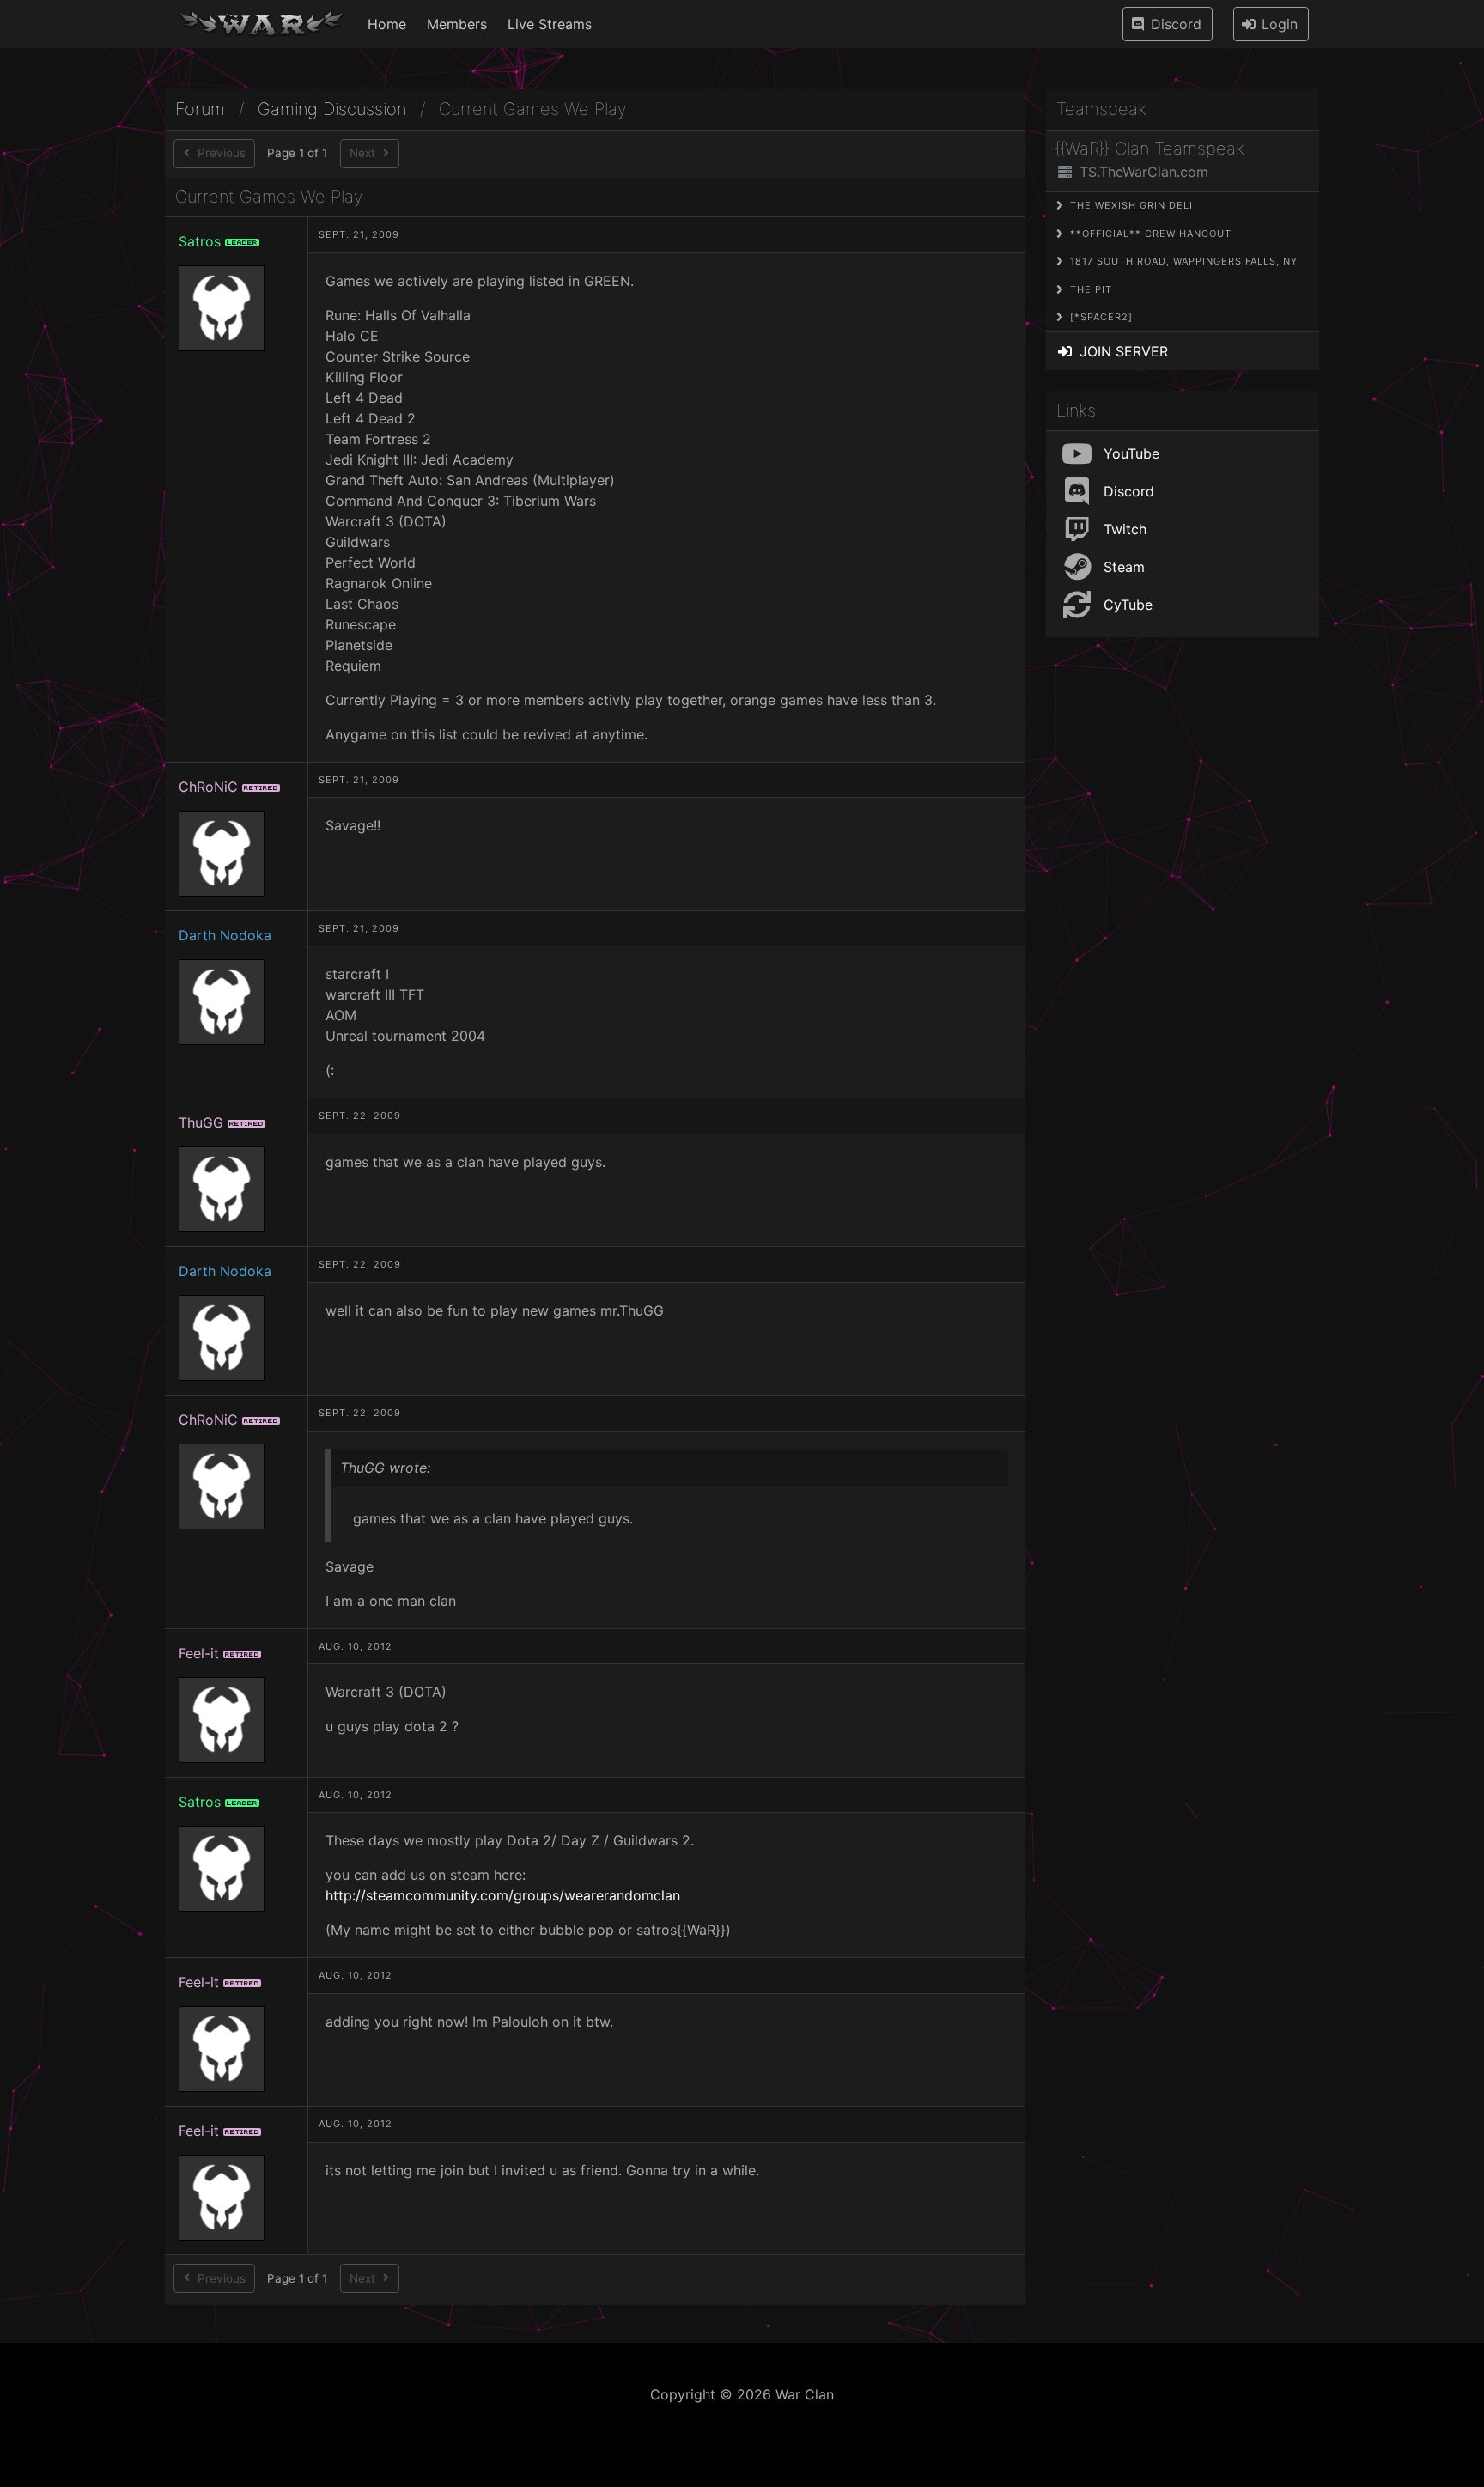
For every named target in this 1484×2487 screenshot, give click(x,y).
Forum (200, 109)
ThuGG (201, 1122)
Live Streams (550, 24)
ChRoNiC (208, 787)
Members (457, 24)
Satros (200, 241)
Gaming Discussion (332, 109)
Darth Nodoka (225, 935)
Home (387, 24)
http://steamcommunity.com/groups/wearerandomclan (503, 1895)
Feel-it (199, 1653)
